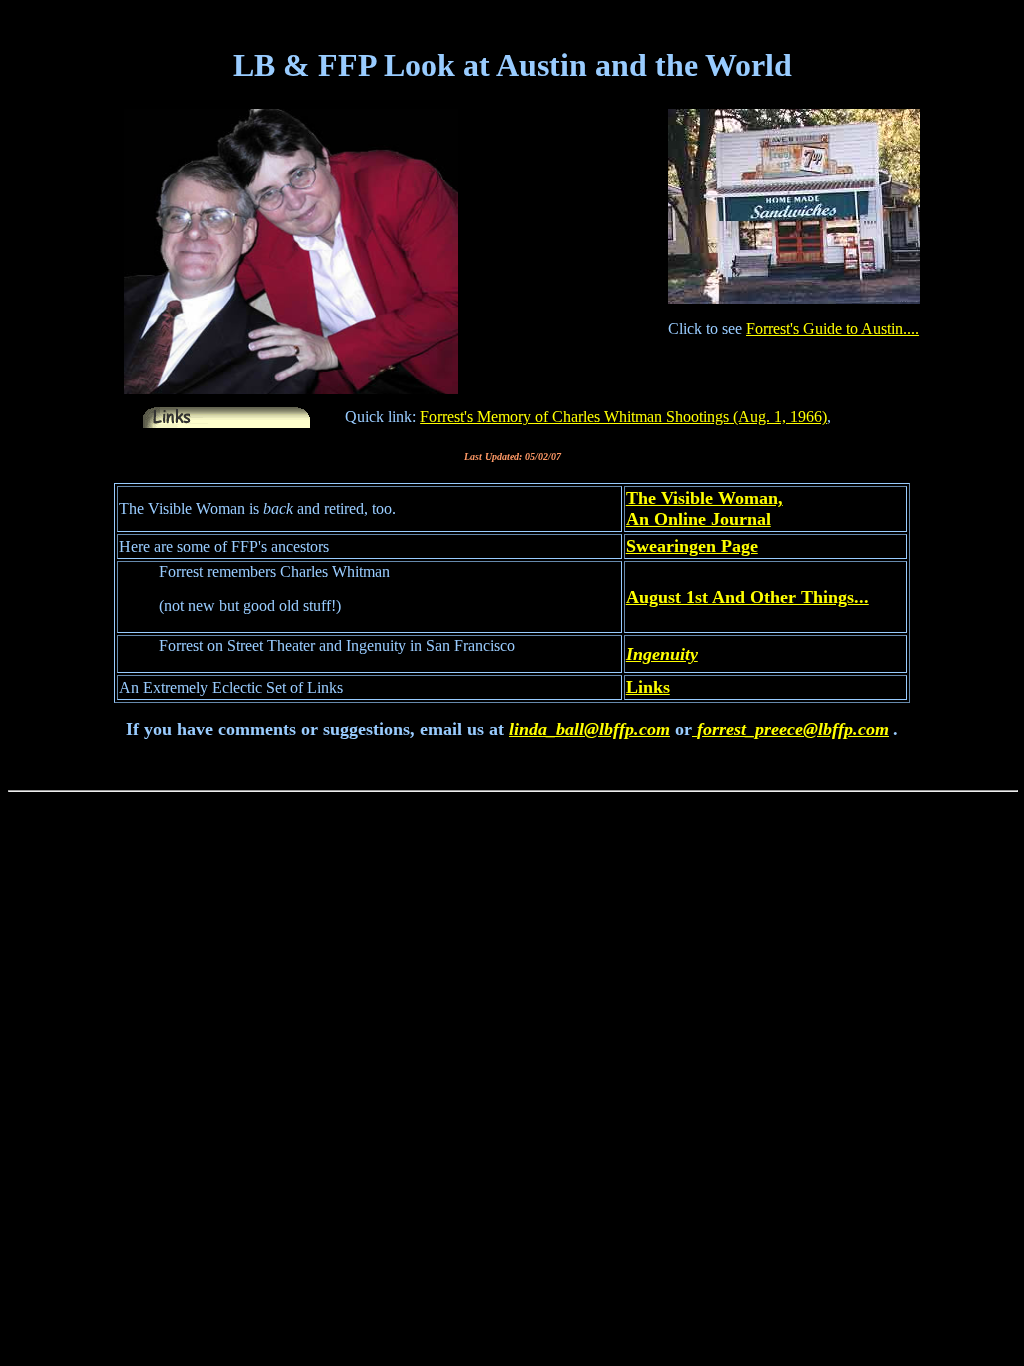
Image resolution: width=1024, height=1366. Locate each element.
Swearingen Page (692, 546)
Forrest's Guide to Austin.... (832, 328)
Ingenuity (662, 654)
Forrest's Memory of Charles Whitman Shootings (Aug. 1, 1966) (623, 416)
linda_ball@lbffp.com (589, 729)
